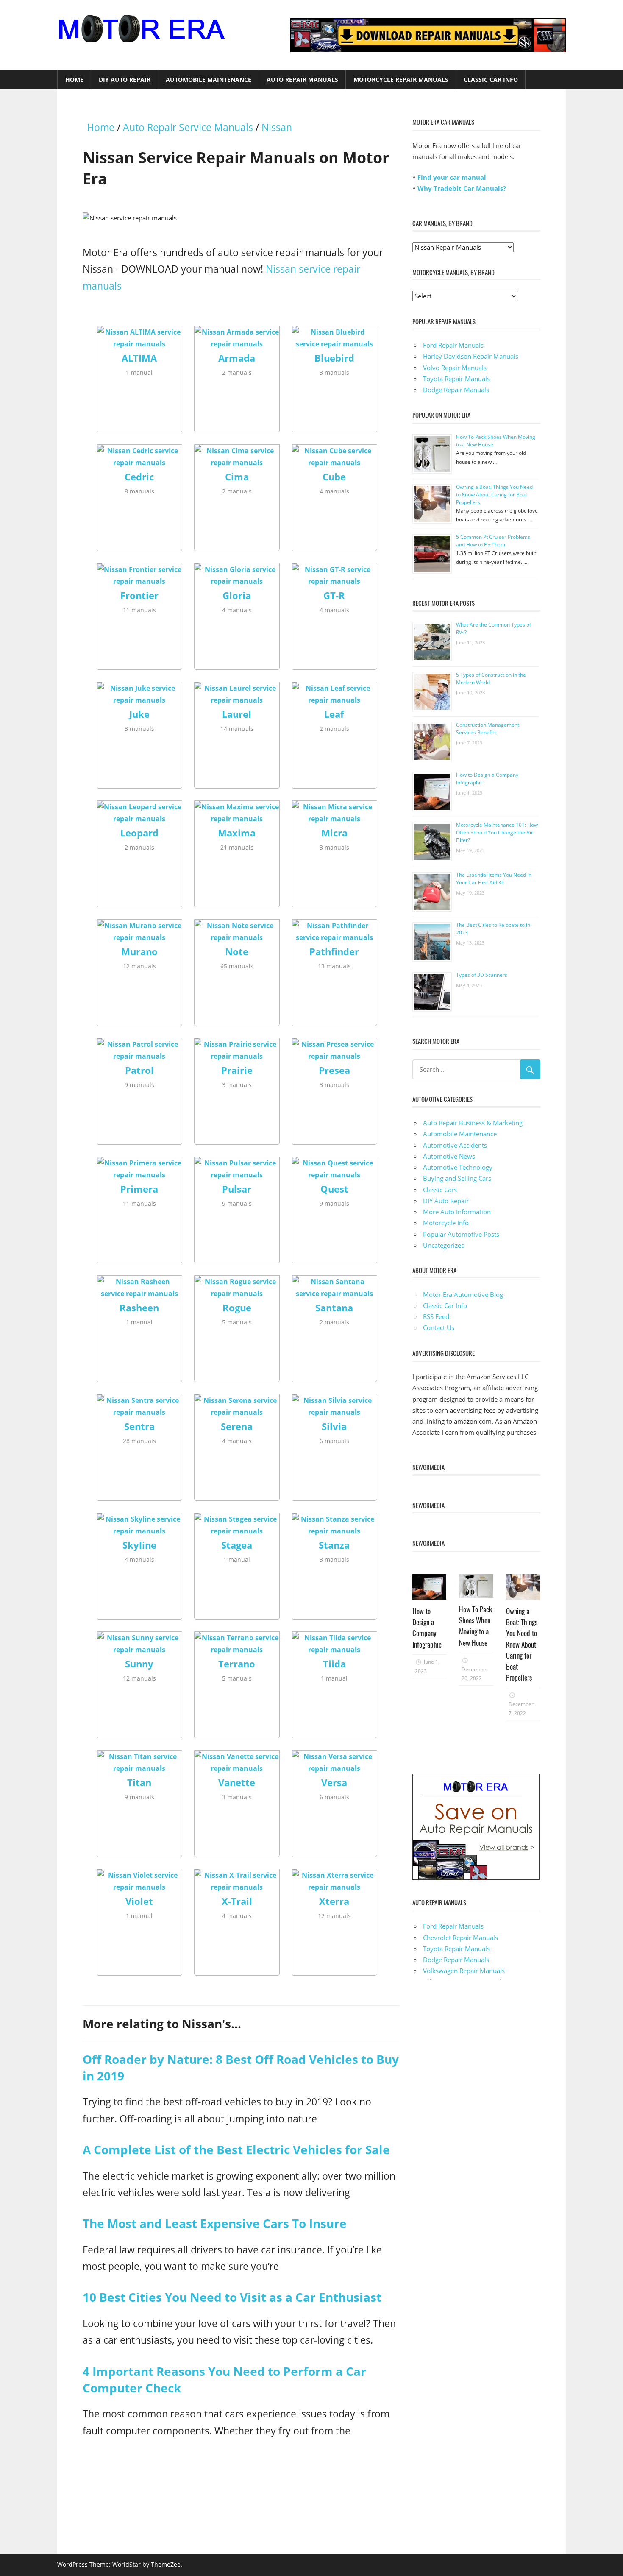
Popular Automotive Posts (461, 1234)
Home (74, 79)
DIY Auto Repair (125, 79)
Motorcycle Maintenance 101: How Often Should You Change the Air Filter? (497, 832)
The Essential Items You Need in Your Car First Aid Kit (494, 879)
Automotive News (449, 1156)
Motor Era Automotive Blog (463, 1294)
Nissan (277, 127)
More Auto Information (457, 1212)
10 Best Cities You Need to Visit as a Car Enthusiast (232, 2297)
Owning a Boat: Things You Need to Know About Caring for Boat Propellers (494, 495)
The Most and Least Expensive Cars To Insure (215, 2223)
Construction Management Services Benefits (488, 729)
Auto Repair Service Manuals (188, 127)
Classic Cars (440, 1190)
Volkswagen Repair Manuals (464, 1971)
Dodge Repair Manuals (456, 390)
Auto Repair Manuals (302, 79)
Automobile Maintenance (209, 79)
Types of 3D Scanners (482, 975)
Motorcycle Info (446, 1223)
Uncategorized (444, 1245)
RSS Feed (436, 1316)
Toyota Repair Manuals (456, 379)
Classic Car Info (491, 79)
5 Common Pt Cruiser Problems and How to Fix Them (493, 541)
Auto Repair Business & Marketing (473, 1123)
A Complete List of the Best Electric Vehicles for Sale (236, 2149)
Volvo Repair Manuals (455, 368)
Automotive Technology (458, 1167)
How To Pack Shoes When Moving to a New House (476, 1626)
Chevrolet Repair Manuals (460, 1938)
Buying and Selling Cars (457, 1178)
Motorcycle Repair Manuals (401, 79)
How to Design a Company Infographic (427, 1628)
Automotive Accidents (455, 1145)
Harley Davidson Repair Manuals (471, 356)
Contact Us (439, 1327)
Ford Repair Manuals (453, 345)
